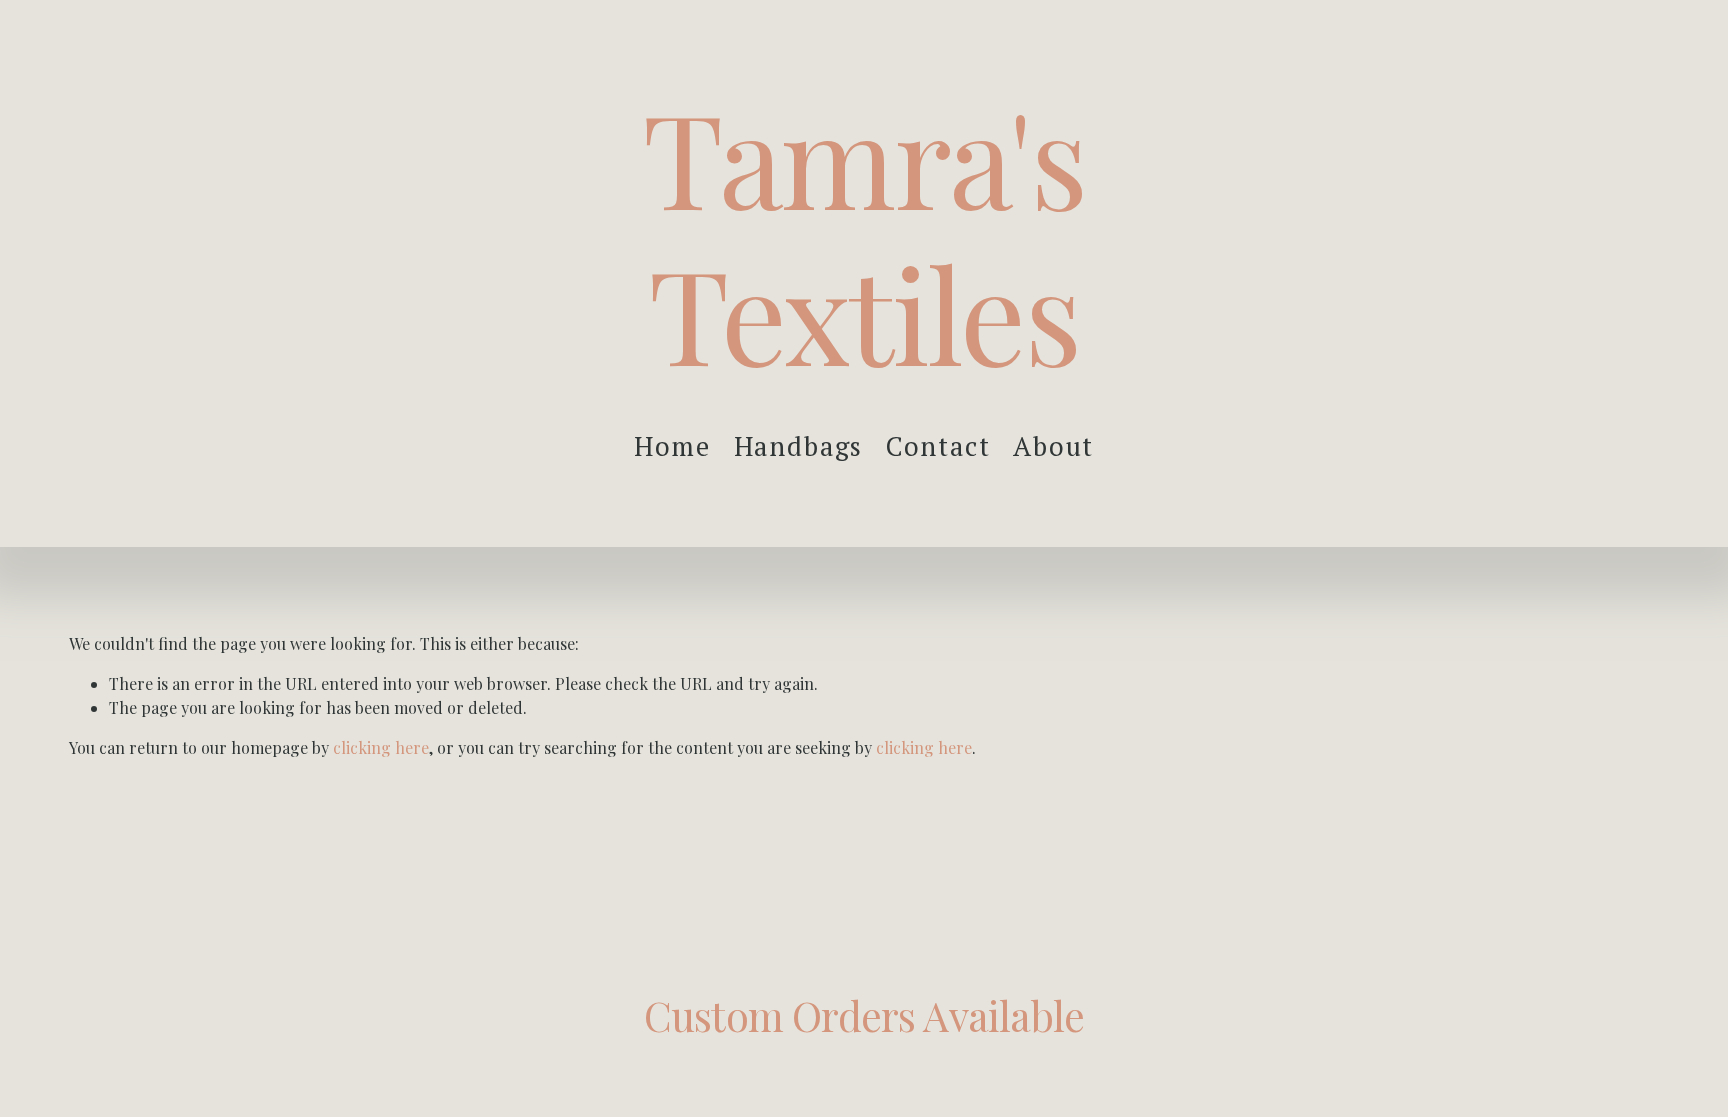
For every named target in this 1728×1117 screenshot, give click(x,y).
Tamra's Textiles (864, 234)
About (1053, 446)
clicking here (381, 747)
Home (672, 446)
